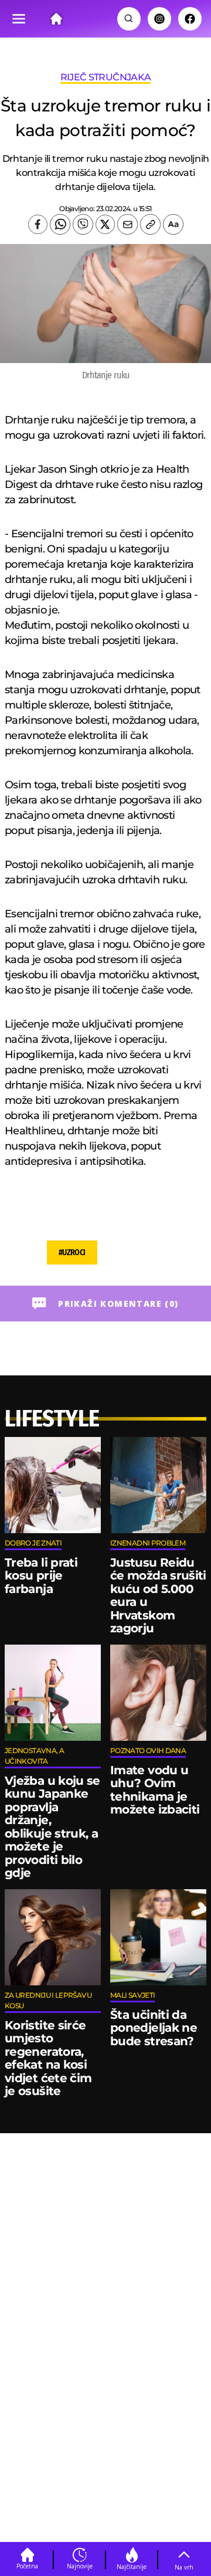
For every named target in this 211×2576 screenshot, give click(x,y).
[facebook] (38, 224)
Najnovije (80, 2566)
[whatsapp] (60, 224)
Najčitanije (132, 2567)
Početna (27, 2566)
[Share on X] (105, 224)
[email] (127, 224)
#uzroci (72, 1253)
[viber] (83, 224)
